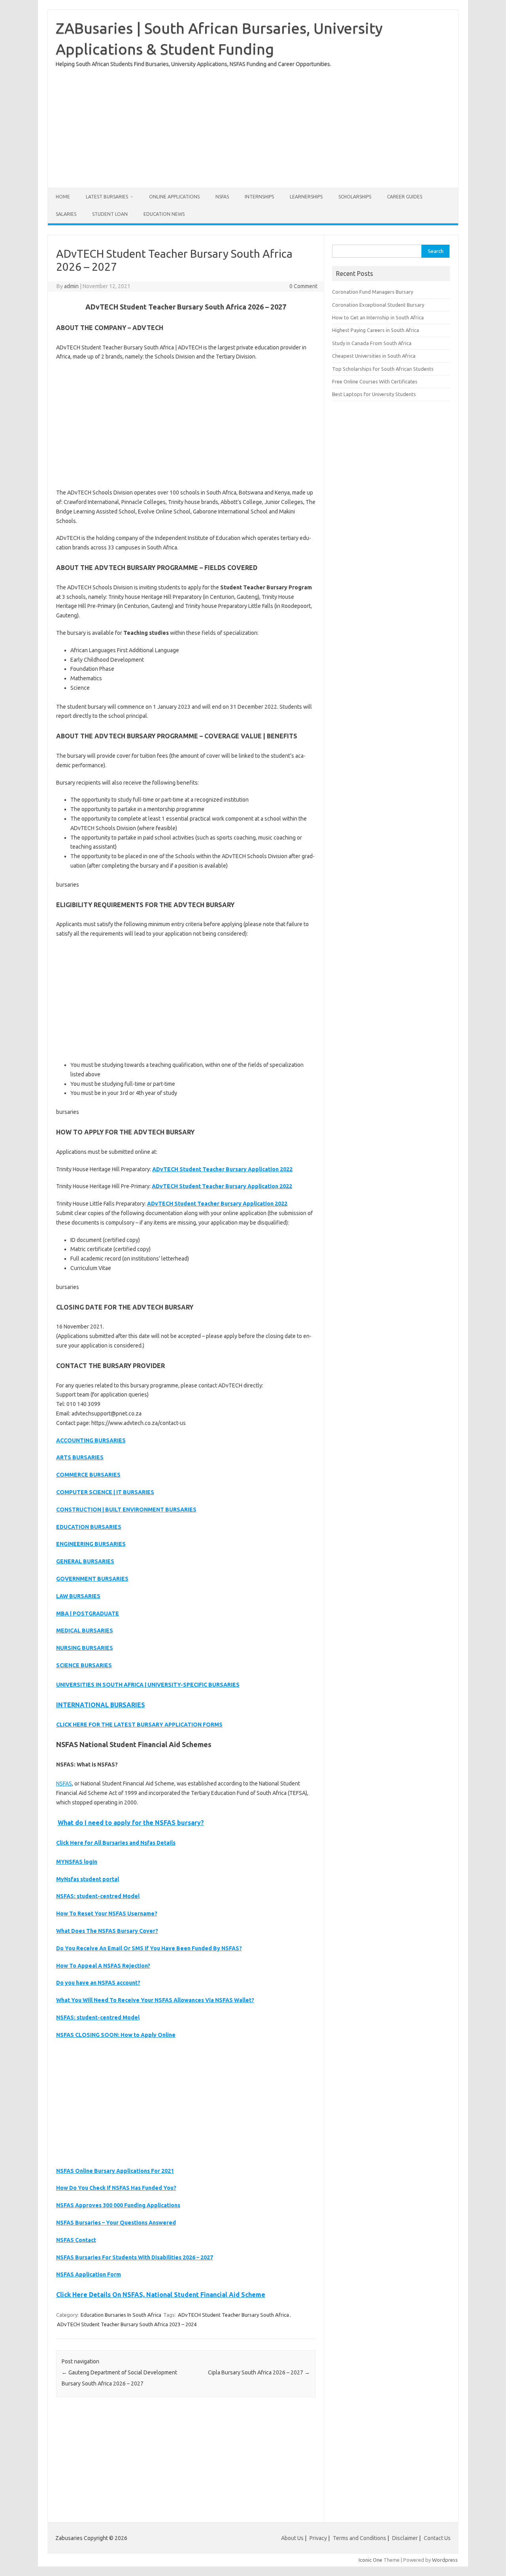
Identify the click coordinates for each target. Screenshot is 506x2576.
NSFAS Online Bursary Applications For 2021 (115, 2171)
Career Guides (405, 197)
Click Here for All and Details (116, 1843)
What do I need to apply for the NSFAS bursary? (131, 1823)
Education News (164, 214)
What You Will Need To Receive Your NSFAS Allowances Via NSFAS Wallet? (155, 2000)
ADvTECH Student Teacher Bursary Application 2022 (222, 1169)
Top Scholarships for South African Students (383, 369)
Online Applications (174, 197)
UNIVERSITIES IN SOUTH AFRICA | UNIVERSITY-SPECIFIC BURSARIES (148, 1685)
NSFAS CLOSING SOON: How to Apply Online (116, 2035)
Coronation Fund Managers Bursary (373, 292)
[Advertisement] (253, 125)
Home (63, 197)
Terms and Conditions (360, 2538)
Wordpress (445, 2560)
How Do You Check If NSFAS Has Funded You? (116, 2188)
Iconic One (370, 2560)
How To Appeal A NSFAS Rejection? (103, 1966)
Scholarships (355, 197)
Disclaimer (405, 2538)
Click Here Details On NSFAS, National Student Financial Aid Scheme (161, 2295)
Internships (259, 197)
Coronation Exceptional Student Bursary (378, 305)
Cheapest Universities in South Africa (374, 356)
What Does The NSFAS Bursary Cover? (107, 1931)
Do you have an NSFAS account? (98, 1983)
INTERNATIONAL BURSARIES (101, 1705)
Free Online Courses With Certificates (375, 381)
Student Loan (110, 214)
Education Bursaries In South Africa (121, 2315)
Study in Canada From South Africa (372, 343)
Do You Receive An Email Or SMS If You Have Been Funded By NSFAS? (149, 1948)
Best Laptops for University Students (374, 394)
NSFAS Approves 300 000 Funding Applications (118, 2205)
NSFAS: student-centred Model (98, 1896)
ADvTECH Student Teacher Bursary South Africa (233, 2315)
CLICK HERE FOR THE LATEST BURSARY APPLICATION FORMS (139, 1725)
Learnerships (306, 197)
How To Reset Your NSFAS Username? (107, 1914)
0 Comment (303, 286)
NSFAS (222, 197)
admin (71, 286)
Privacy (319, 2538)
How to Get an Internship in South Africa (378, 317)
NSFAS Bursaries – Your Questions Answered (116, 2223)
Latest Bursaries (107, 197)
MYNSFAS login (77, 1862)
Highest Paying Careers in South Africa (376, 330)
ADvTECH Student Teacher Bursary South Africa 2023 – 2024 (127, 2324)
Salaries (66, 214)
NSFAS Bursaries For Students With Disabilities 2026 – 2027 (135, 2257)
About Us (292, 2538)
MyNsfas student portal (88, 1879)
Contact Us (437, 2538)
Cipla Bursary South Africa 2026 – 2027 (259, 2372)
